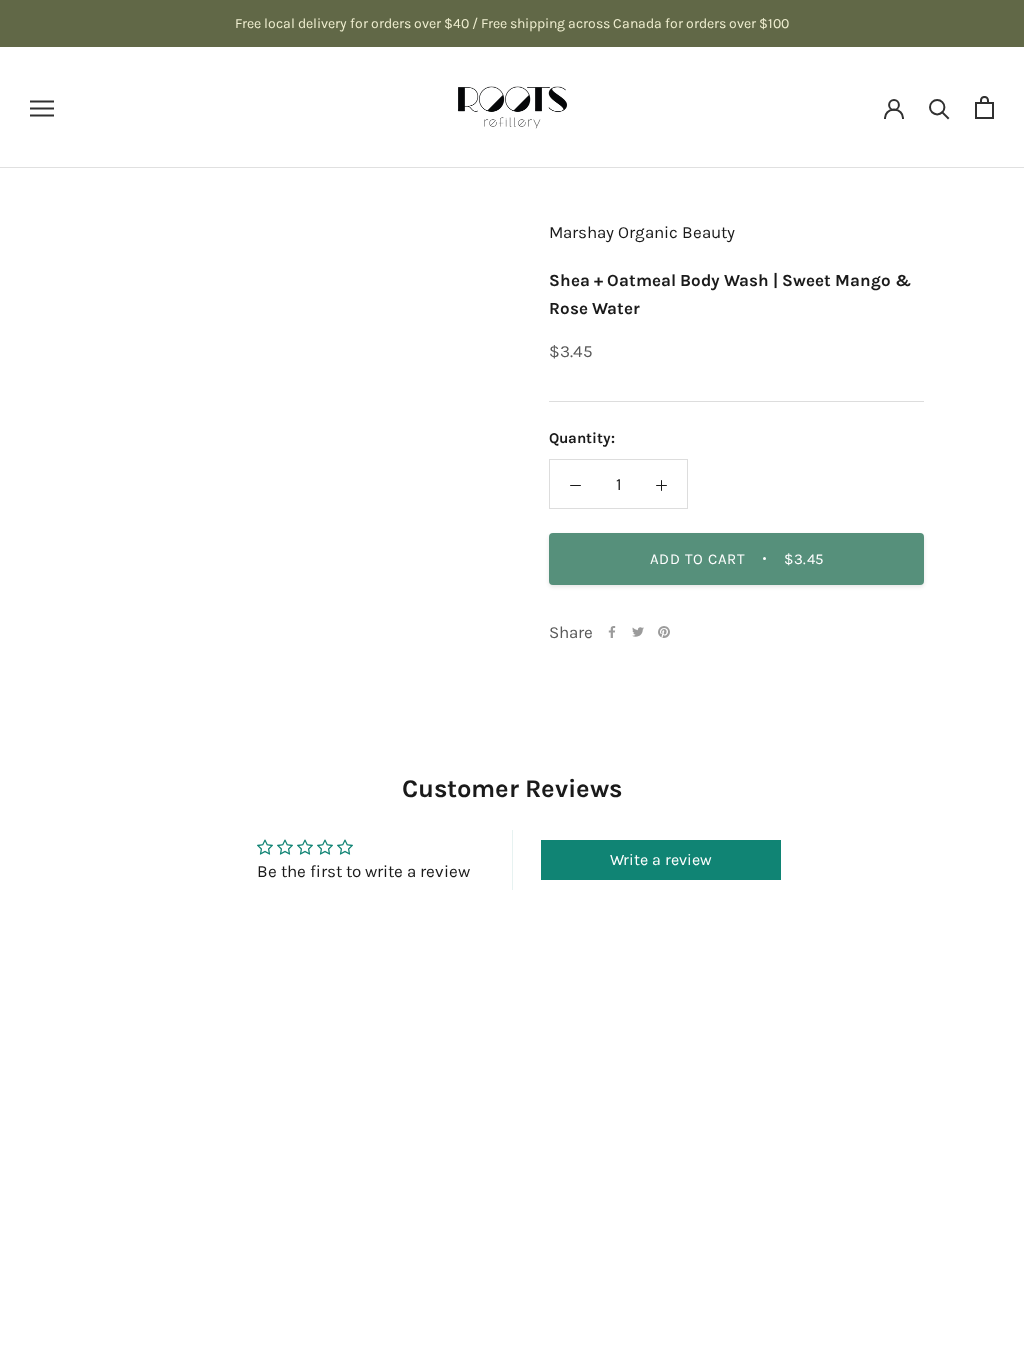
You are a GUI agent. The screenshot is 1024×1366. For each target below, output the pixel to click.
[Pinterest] (664, 632)
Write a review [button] (661, 859)
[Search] (939, 107)
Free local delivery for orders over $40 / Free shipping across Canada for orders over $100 (512, 23)
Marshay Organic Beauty (642, 232)
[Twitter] (638, 632)
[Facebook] (612, 632)
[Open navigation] (42, 107)
